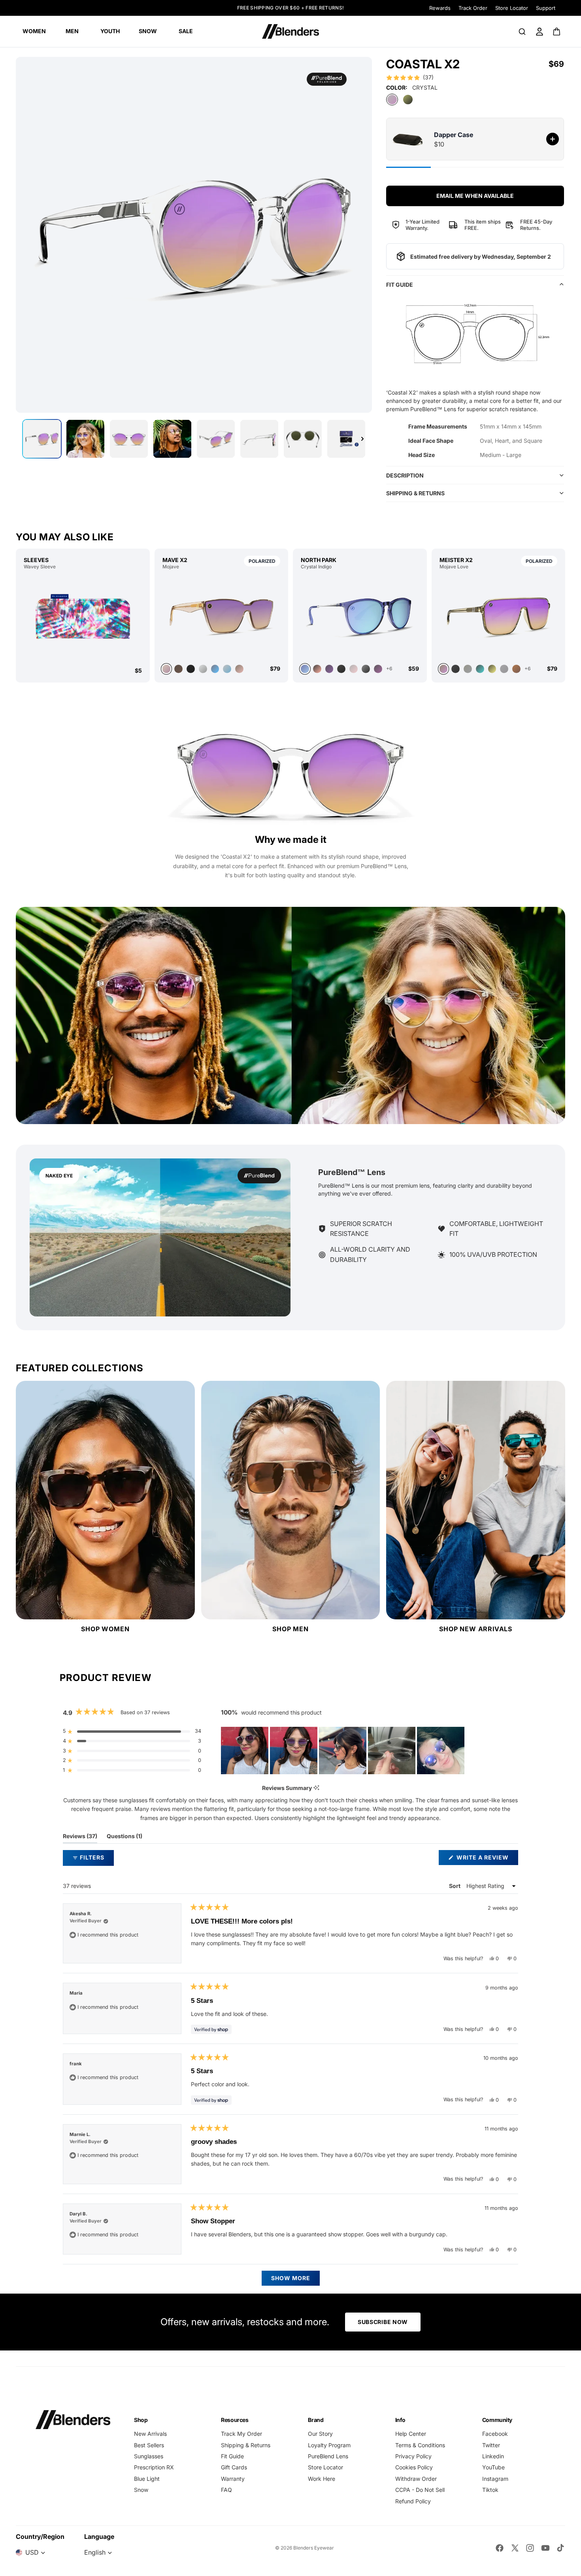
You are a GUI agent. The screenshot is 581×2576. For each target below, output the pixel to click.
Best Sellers (149, 2445)
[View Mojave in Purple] (222, 616)
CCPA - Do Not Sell (420, 2490)
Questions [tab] (124, 1838)
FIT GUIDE (400, 285)
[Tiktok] (560, 2548)
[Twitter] (515, 2548)
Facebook (495, 2434)
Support (546, 8)
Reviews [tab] (80, 1838)
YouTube (493, 2467)
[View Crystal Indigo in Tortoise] (329, 669)
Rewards (440, 8)
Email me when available (475, 196)
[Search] (522, 32)
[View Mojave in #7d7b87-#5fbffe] (215, 669)
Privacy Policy (413, 2456)
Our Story (320, 2434)
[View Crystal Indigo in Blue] (360, 616)
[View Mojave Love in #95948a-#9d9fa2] (468, 669)
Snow (141, 2490)
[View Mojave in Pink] (239, 669)
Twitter (491, 2445)
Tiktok (490, 2490)
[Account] (539, 32)
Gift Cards (234, 2467)
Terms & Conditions (420, 2445)
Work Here (322, 2479)
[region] (343, 1751)
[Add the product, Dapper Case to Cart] (553, 139)
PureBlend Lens (328, 2456)
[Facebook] (500, 2548)
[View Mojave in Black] (191, 669)
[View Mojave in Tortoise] (178, 669)
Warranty (233, 2479)
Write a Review (487, 1859)
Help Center (411, 2434)
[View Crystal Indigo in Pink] (317, 669)
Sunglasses (149, 2456)
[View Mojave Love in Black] (456, 669)
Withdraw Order (416, 2479)
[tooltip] (316, 1788)
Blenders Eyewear (314, 2548)
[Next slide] (362, 439)
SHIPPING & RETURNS (415, 493)
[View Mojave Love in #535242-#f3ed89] (492, 669)
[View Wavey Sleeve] (83, 618)
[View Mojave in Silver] (203, 669)
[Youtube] (545, 2548)
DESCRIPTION (405, 475)
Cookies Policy (414, 2467)
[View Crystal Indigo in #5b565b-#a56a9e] (378, 669)
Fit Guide (232, 2456)
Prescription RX (154, 2467)
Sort (455, 1886)
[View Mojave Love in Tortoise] (480, 669)
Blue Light (147, 2479)
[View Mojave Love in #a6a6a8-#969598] (504, 669)
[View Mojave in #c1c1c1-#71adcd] (227, 669)
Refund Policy (413, 2501)
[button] (410, 77)
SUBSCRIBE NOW (383, 2322)
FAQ (226, 2490)
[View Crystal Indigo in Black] (366, 669)
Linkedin (493, 2456)
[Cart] (557, 32)
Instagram (495, 2479)
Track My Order (241, 2434)
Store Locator (512, 8)
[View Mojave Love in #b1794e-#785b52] (516, 669)
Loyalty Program (329, 2445)
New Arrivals (150, 2434)
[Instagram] (530, 2548)
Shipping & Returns (246, 2445)
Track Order (473, 8)
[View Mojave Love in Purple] (499, 616)
